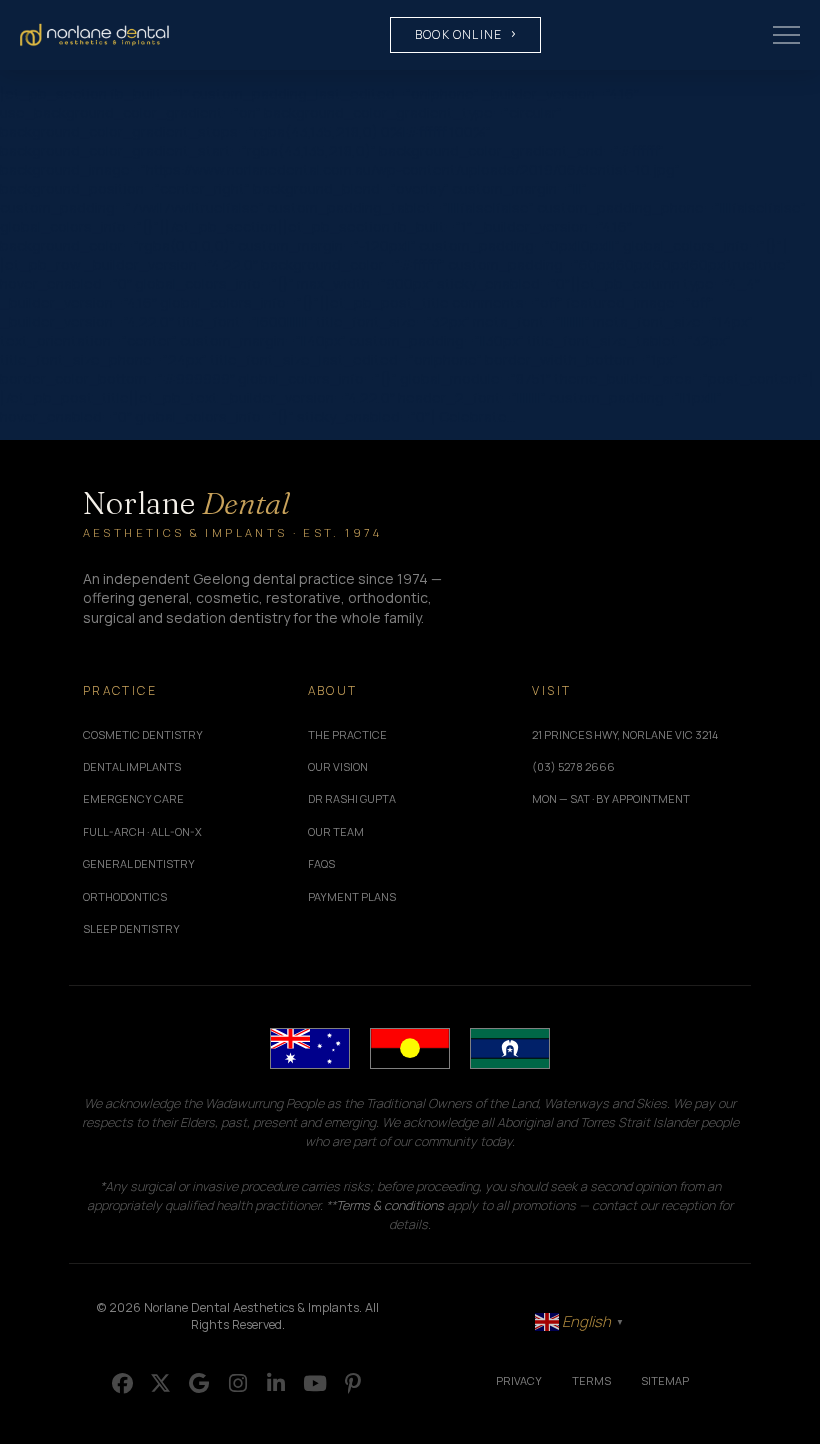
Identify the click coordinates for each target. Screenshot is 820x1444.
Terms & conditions (390, 1205)
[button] (786, 35)
